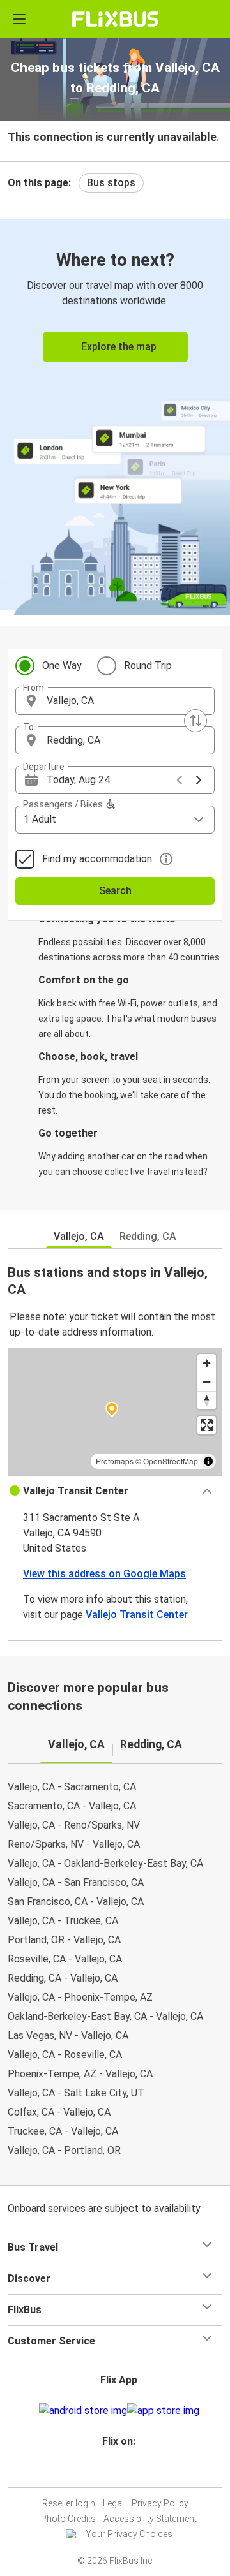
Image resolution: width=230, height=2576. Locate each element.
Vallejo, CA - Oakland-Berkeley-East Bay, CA (105, 1863)
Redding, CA (148, 1236)
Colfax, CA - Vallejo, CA (59, 2112)
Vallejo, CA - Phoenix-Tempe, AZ (80, 1997)
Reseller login (69, 2503)
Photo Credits (68, 2519)
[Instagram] (113, 2472)
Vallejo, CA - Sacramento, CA (72, 1787)
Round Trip (148, 666)
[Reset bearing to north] (207, 1400)
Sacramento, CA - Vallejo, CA (72, 1806)
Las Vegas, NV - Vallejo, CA (68, 2035)
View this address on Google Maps (104, 1574)
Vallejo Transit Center (137, 1615)
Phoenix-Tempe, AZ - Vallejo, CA (80, 2074)
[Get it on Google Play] (83, 2411)
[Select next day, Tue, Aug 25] (199, 780)
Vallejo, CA (79, 1236)
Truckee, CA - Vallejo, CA (63, 2131)
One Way (62, 666)
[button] (115, 701)
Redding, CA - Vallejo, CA (63, 1978)
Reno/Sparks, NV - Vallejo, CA (74, 1844)
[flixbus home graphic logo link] (115, 19)
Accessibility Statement (150, 2519)
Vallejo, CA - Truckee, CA (63, 1921)
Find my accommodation (97, 859)
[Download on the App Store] (163, 2411)
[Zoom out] (207, 1382)
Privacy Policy (160, 2503)
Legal (113, 2503)
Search (115, 891)
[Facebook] (109, 2472)
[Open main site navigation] (19, 19)
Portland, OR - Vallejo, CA (64, 1940)
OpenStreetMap (171, 1461)
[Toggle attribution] (208, 1461)
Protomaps (115, 1461)
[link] (115, 415)
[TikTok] (128, 2472)
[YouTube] (117, 2472)
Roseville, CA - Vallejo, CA (65, 1959)
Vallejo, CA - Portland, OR (64, 2150)
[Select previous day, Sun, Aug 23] (180, 780)
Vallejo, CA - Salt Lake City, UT (76, 2093)
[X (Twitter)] (125, 2472)
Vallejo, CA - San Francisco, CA (76, 1882)
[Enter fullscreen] (207, 1425)
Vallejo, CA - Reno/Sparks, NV (74, 1825)
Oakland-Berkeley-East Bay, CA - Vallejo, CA (105, 2016)
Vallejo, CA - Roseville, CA (65, 2055)
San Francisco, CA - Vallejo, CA (76, 1902)
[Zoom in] (207, 1363)
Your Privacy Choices (129, 2534)
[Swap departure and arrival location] (195, 721)
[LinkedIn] (121, 2472)
